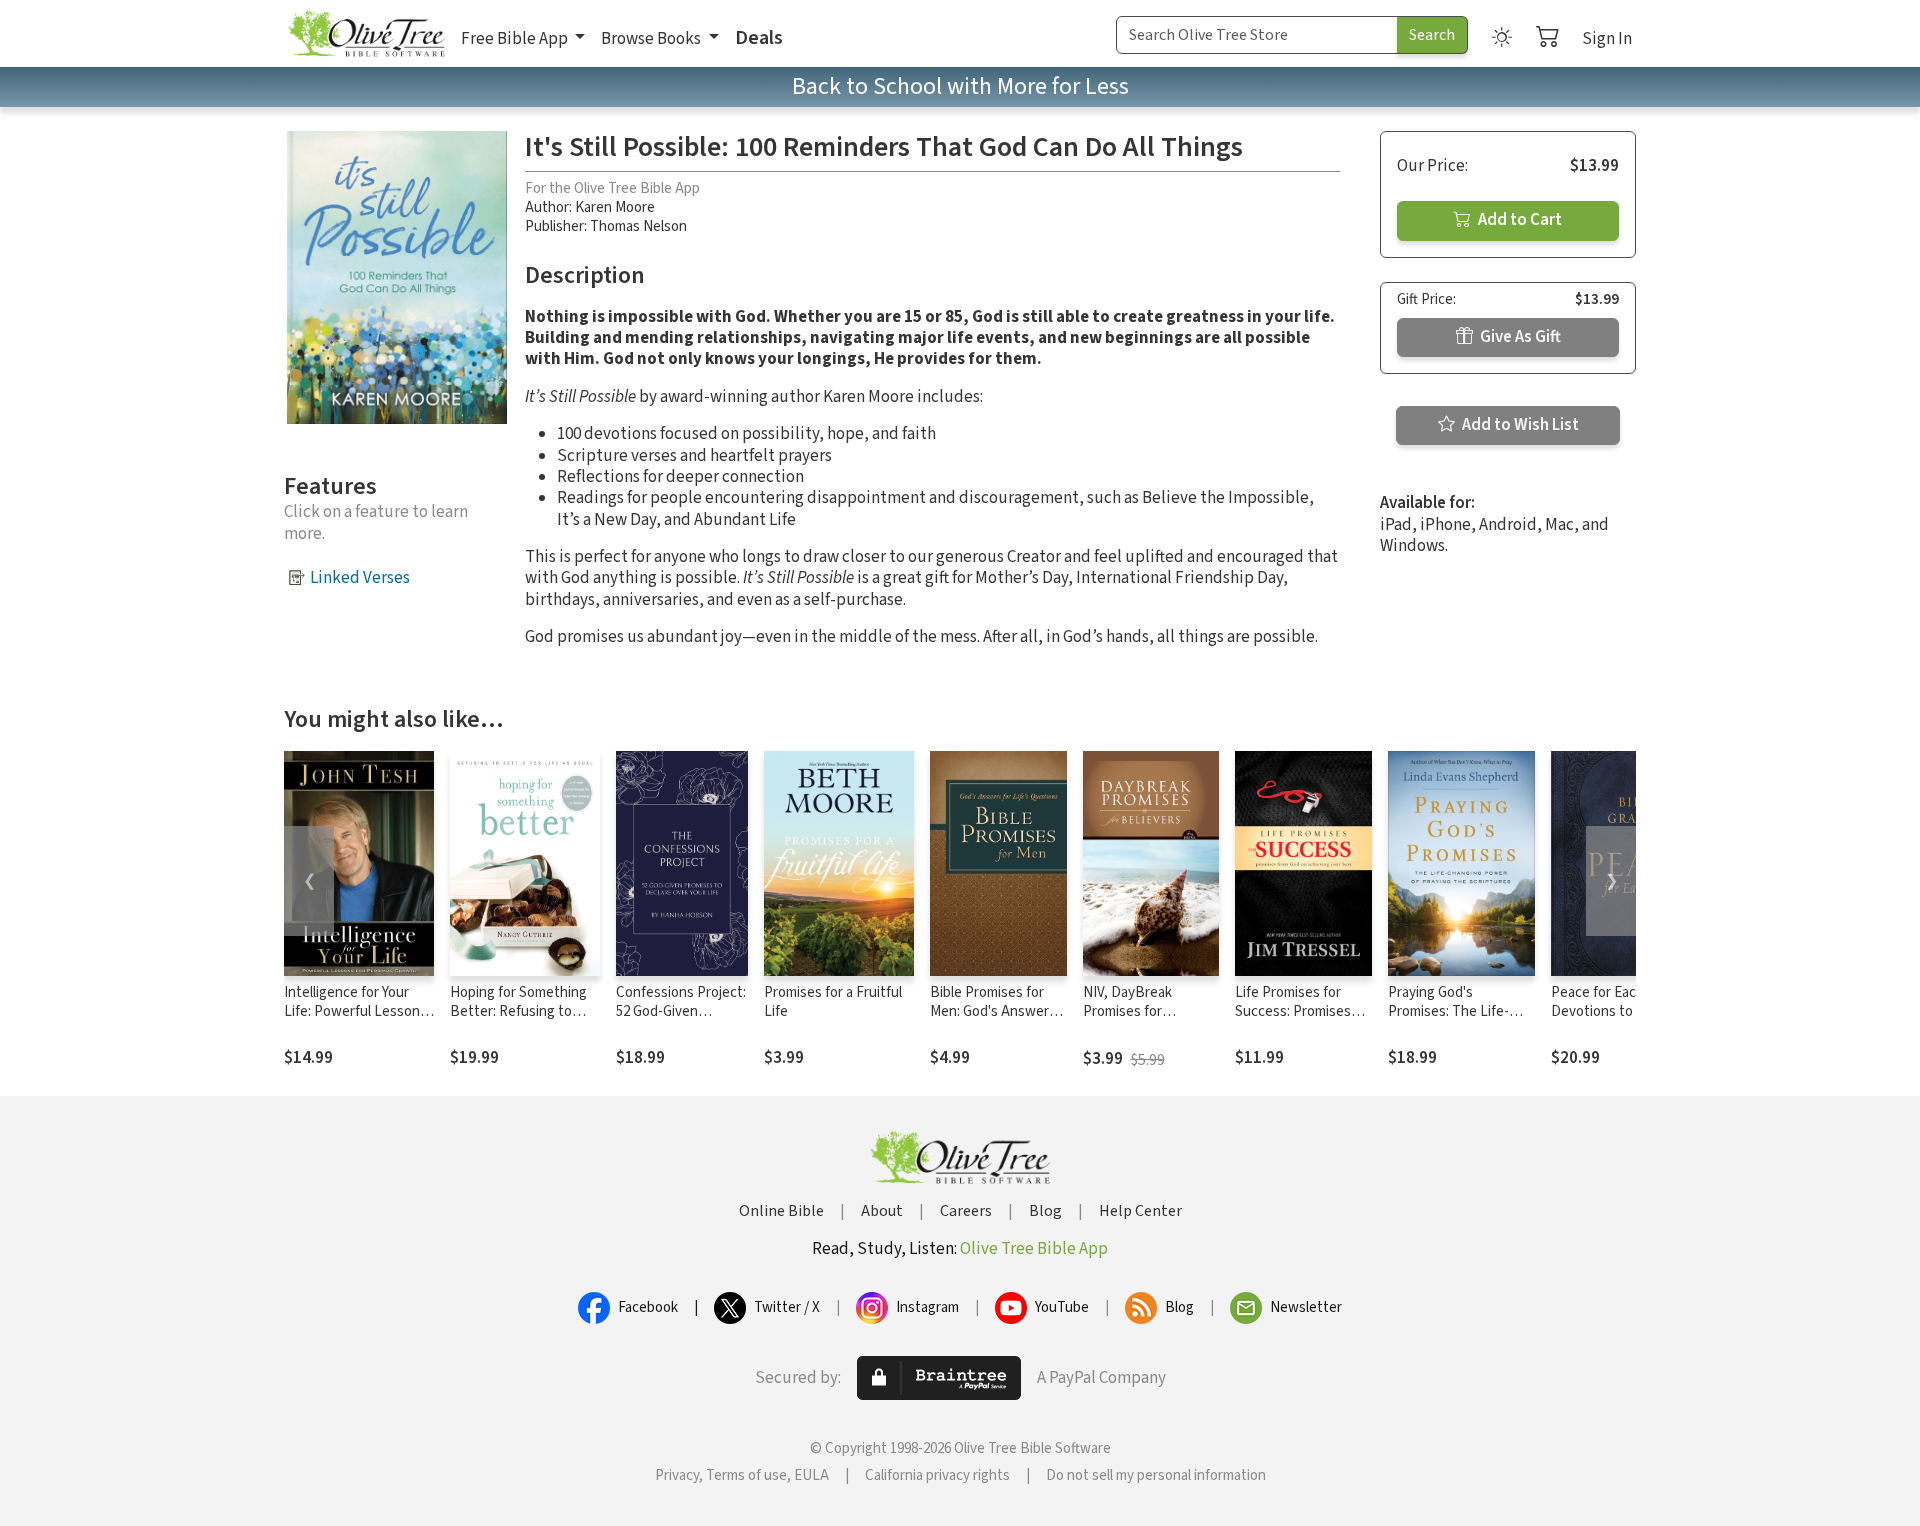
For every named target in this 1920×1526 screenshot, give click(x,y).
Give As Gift (1519, 337)
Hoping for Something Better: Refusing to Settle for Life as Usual (521, 1011)
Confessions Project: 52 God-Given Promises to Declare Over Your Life (681, 1021)
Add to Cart (1518, 220)
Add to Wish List (1519, 425)
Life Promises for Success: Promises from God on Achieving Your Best (1297, 1021)
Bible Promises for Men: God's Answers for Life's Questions (993, 1011)
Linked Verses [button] (360, 578)
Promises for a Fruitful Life (833, 1002)
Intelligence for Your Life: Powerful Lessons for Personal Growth (355, 1011)
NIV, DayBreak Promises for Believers (1127, 1011)
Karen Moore (615, 207)
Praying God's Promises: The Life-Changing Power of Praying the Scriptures (1458, 1021)
